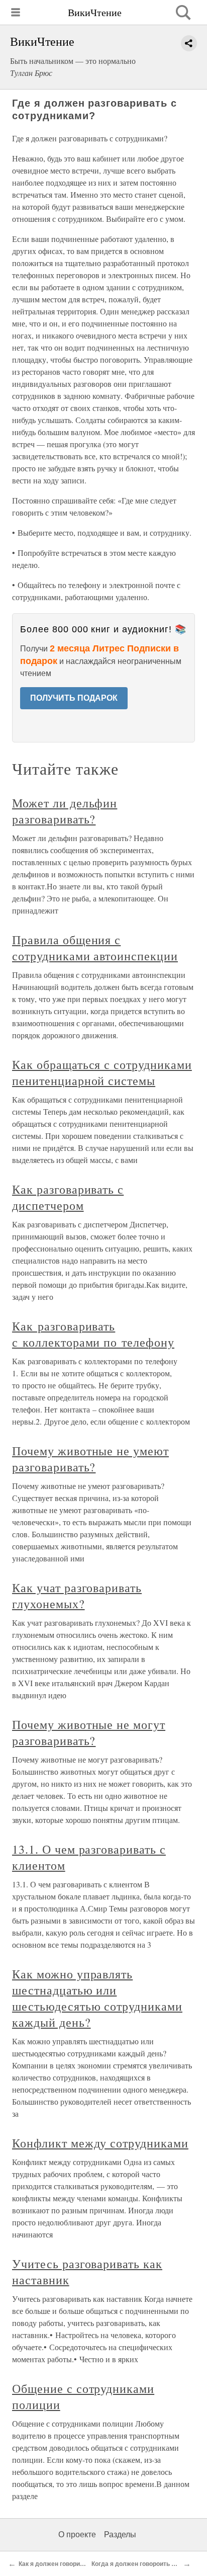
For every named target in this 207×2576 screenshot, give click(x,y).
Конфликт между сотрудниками (100, 2143)
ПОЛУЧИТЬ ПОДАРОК (74, 698)
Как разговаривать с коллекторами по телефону (93, 1334)
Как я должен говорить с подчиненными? (80, 2564)
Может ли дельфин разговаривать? (65, 811)
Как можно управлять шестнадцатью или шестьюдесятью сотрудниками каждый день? (97, 1998)
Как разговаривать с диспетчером (68, 1197)
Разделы (120, 2535)
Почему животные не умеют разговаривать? (90, 1459)
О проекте (77, 2535)
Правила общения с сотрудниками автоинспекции (95, 948)
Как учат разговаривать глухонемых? (77, 1596)
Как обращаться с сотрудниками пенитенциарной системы (102, 1072)
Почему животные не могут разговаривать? (89, 1732)
